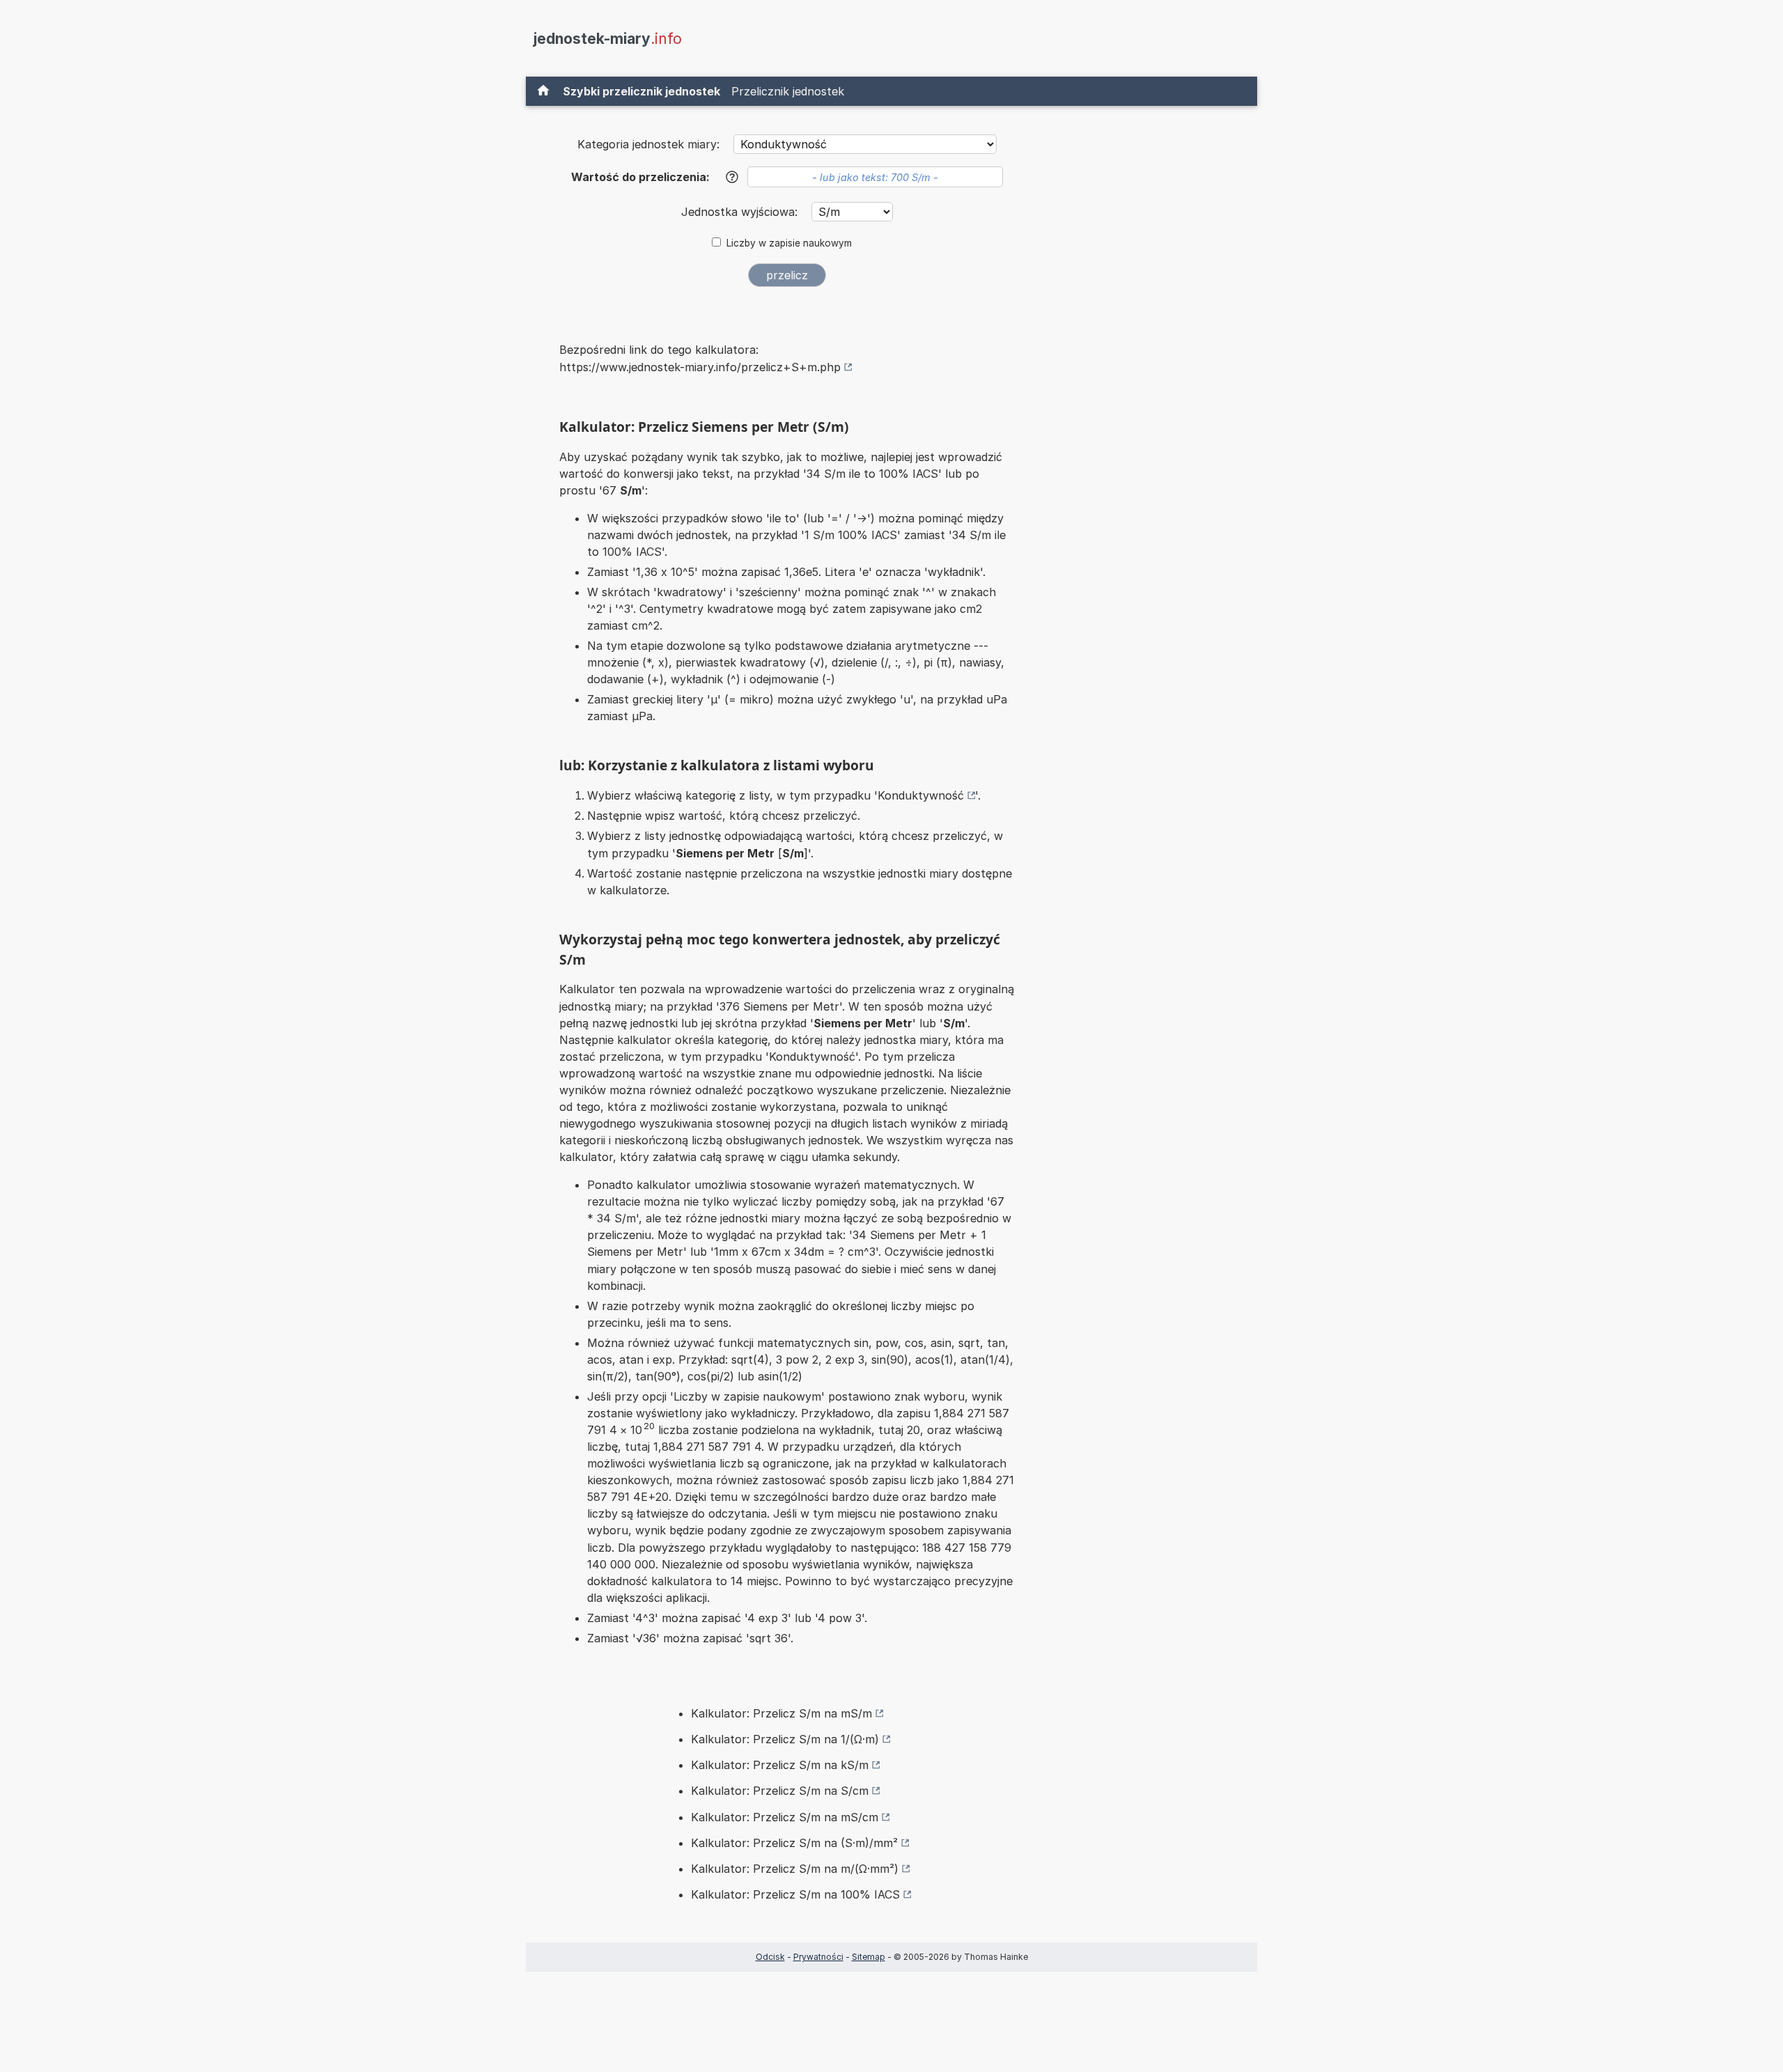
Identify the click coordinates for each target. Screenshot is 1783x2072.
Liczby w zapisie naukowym (789, 243)
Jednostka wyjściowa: (741, 212)
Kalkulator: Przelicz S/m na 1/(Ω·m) (785, 1739)
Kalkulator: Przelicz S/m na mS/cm (785, 1817)
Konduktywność (921, 795)
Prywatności (818, 1957)
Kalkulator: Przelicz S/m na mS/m (781, 1713)
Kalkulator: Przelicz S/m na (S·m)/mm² (794, 1843)
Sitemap (869, 1957)
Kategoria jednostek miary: (648, 144)
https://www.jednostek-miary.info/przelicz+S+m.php (700, 367)
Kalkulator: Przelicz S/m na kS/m (780, 1765)
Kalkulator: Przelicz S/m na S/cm (780, 1791)
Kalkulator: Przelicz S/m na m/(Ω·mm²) (795, 1869)
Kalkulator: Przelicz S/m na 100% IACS (795, 1894)
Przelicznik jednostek (788, 91)
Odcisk (770, 1957)
